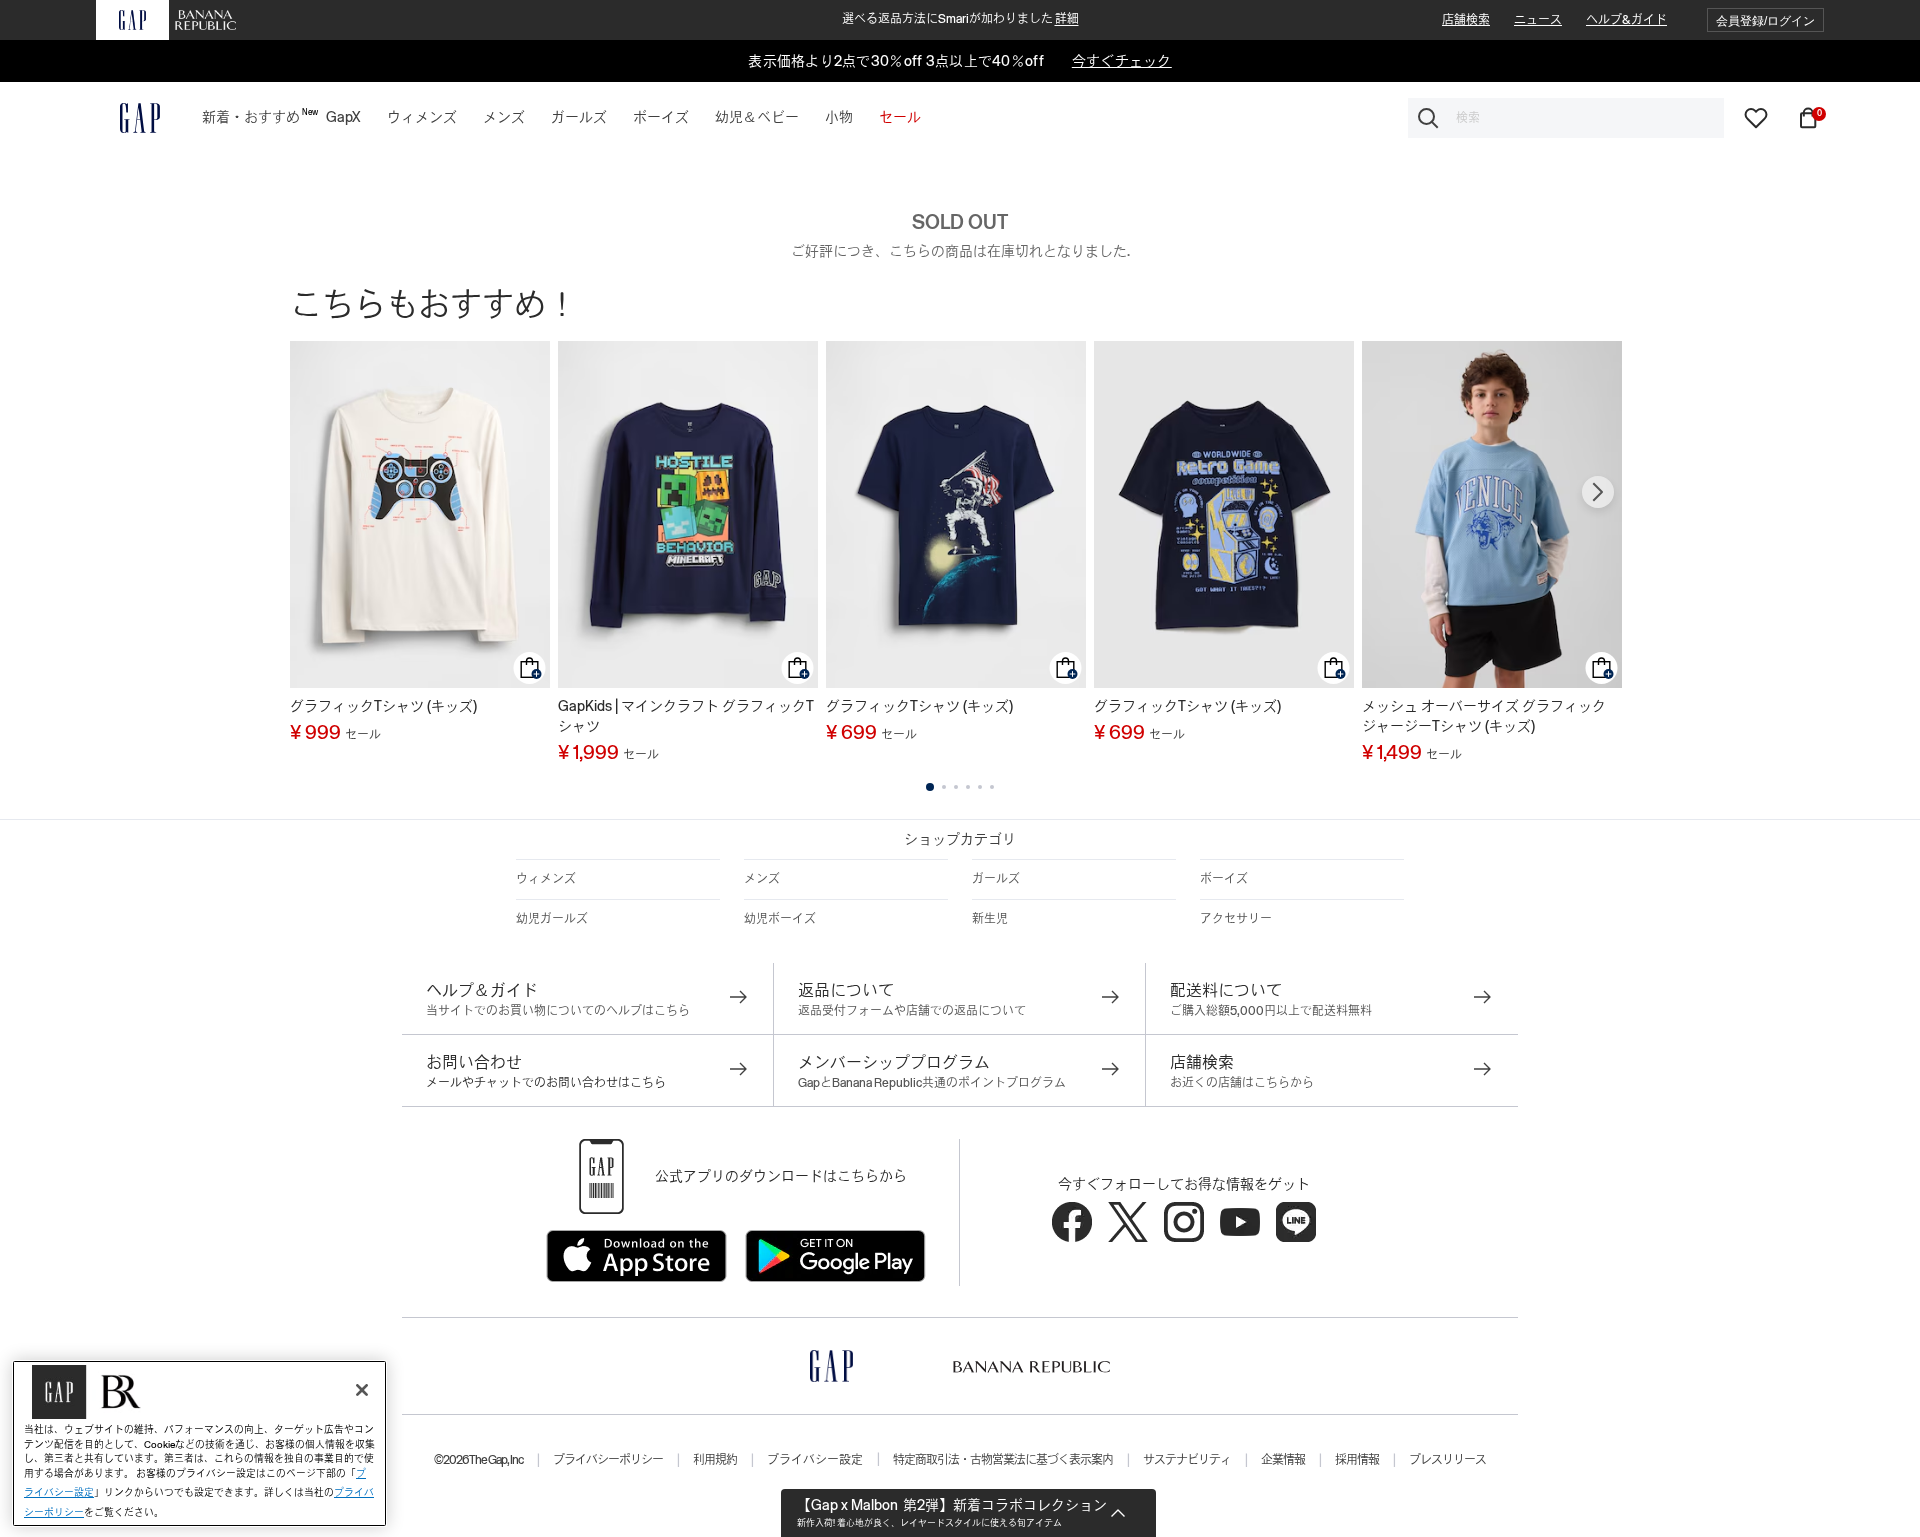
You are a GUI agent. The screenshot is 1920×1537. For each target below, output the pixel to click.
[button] (1765, 20)
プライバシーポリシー (608, 1460)
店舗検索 (1466, 20)
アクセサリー (1236, 919)
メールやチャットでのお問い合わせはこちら (546, 1083)
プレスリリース (1447, 1460)
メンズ (762, 879)
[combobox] (1566, 118)
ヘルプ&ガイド (1626, 20)
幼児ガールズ (552, 919)
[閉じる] (362, 1390)
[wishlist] (1756, 117)
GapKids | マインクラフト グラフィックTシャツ (686, 716)
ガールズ (996, 879)
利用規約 (715, 1460)
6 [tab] (992, 787)
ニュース (1538, 20)
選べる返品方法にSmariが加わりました (960, 19)
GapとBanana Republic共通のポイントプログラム (932, 1083)
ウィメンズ (546, 879)
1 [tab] (930, 787)
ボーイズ (1224, 879)
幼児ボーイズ (780, 919)
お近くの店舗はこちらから (1242, 1083)
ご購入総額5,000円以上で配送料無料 (1271, 1011)
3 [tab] (956, 787)
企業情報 (1283, 1460)
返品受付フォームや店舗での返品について (912, 1011)
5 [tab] (980, 787)
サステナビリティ (1187, 1460)
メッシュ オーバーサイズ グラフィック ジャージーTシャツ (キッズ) (1484, 716)
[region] (199, 1443)
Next (1598, 492)
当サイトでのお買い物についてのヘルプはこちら (558, 1011)
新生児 (990, 919)
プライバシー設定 (815, 1460)
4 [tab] (968, 787)
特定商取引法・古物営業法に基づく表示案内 (1003, 1460)
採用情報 (1357, 1460)
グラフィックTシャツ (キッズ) (383, 706)
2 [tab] (944, 787)
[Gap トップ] (128, 118)
